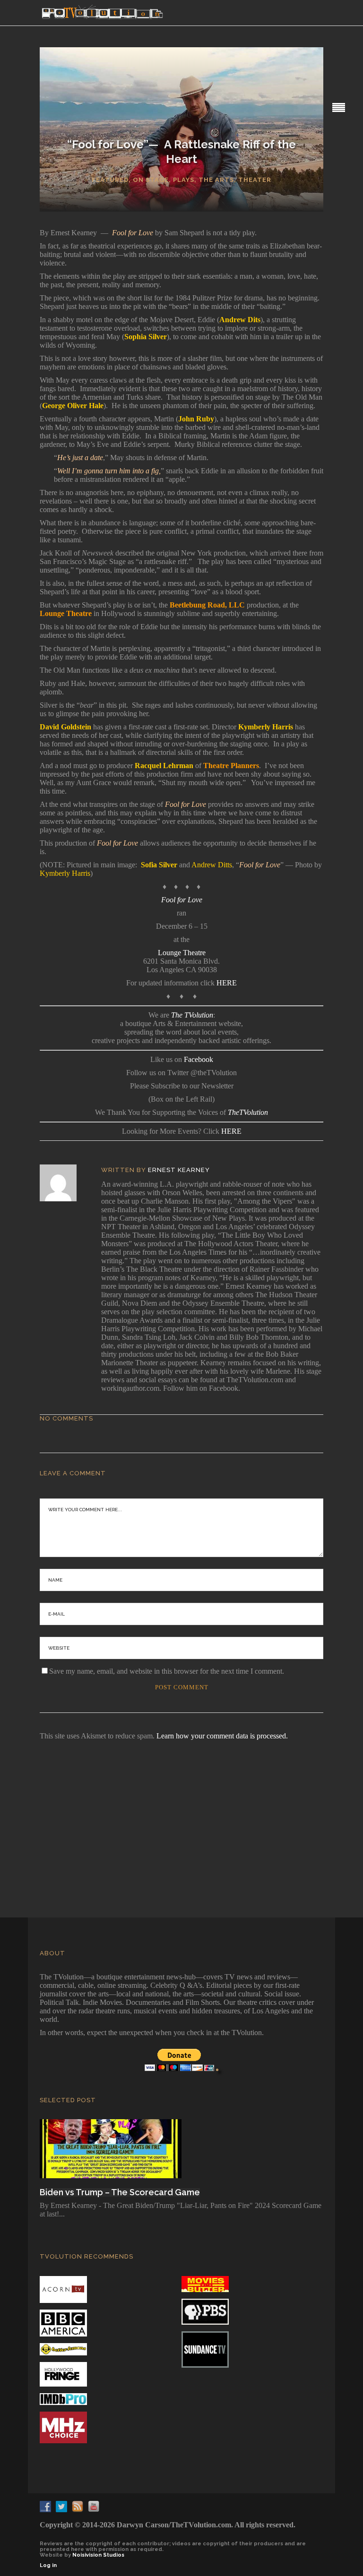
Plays (184, 180)
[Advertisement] (181, 1816)
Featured (110, 180)
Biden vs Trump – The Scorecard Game (120, 2192)
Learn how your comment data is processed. (222, 1736)
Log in (48, 2565)
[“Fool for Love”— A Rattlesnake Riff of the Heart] (65, 1183)
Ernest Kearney (179, 1170)
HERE (227, 983)
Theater (255, 180)
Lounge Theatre (182, 953)
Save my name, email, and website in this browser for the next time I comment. (167, 1671)
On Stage (151, 180)
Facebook (199, 1059)
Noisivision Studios (98, 2555)
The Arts (216, 180)
